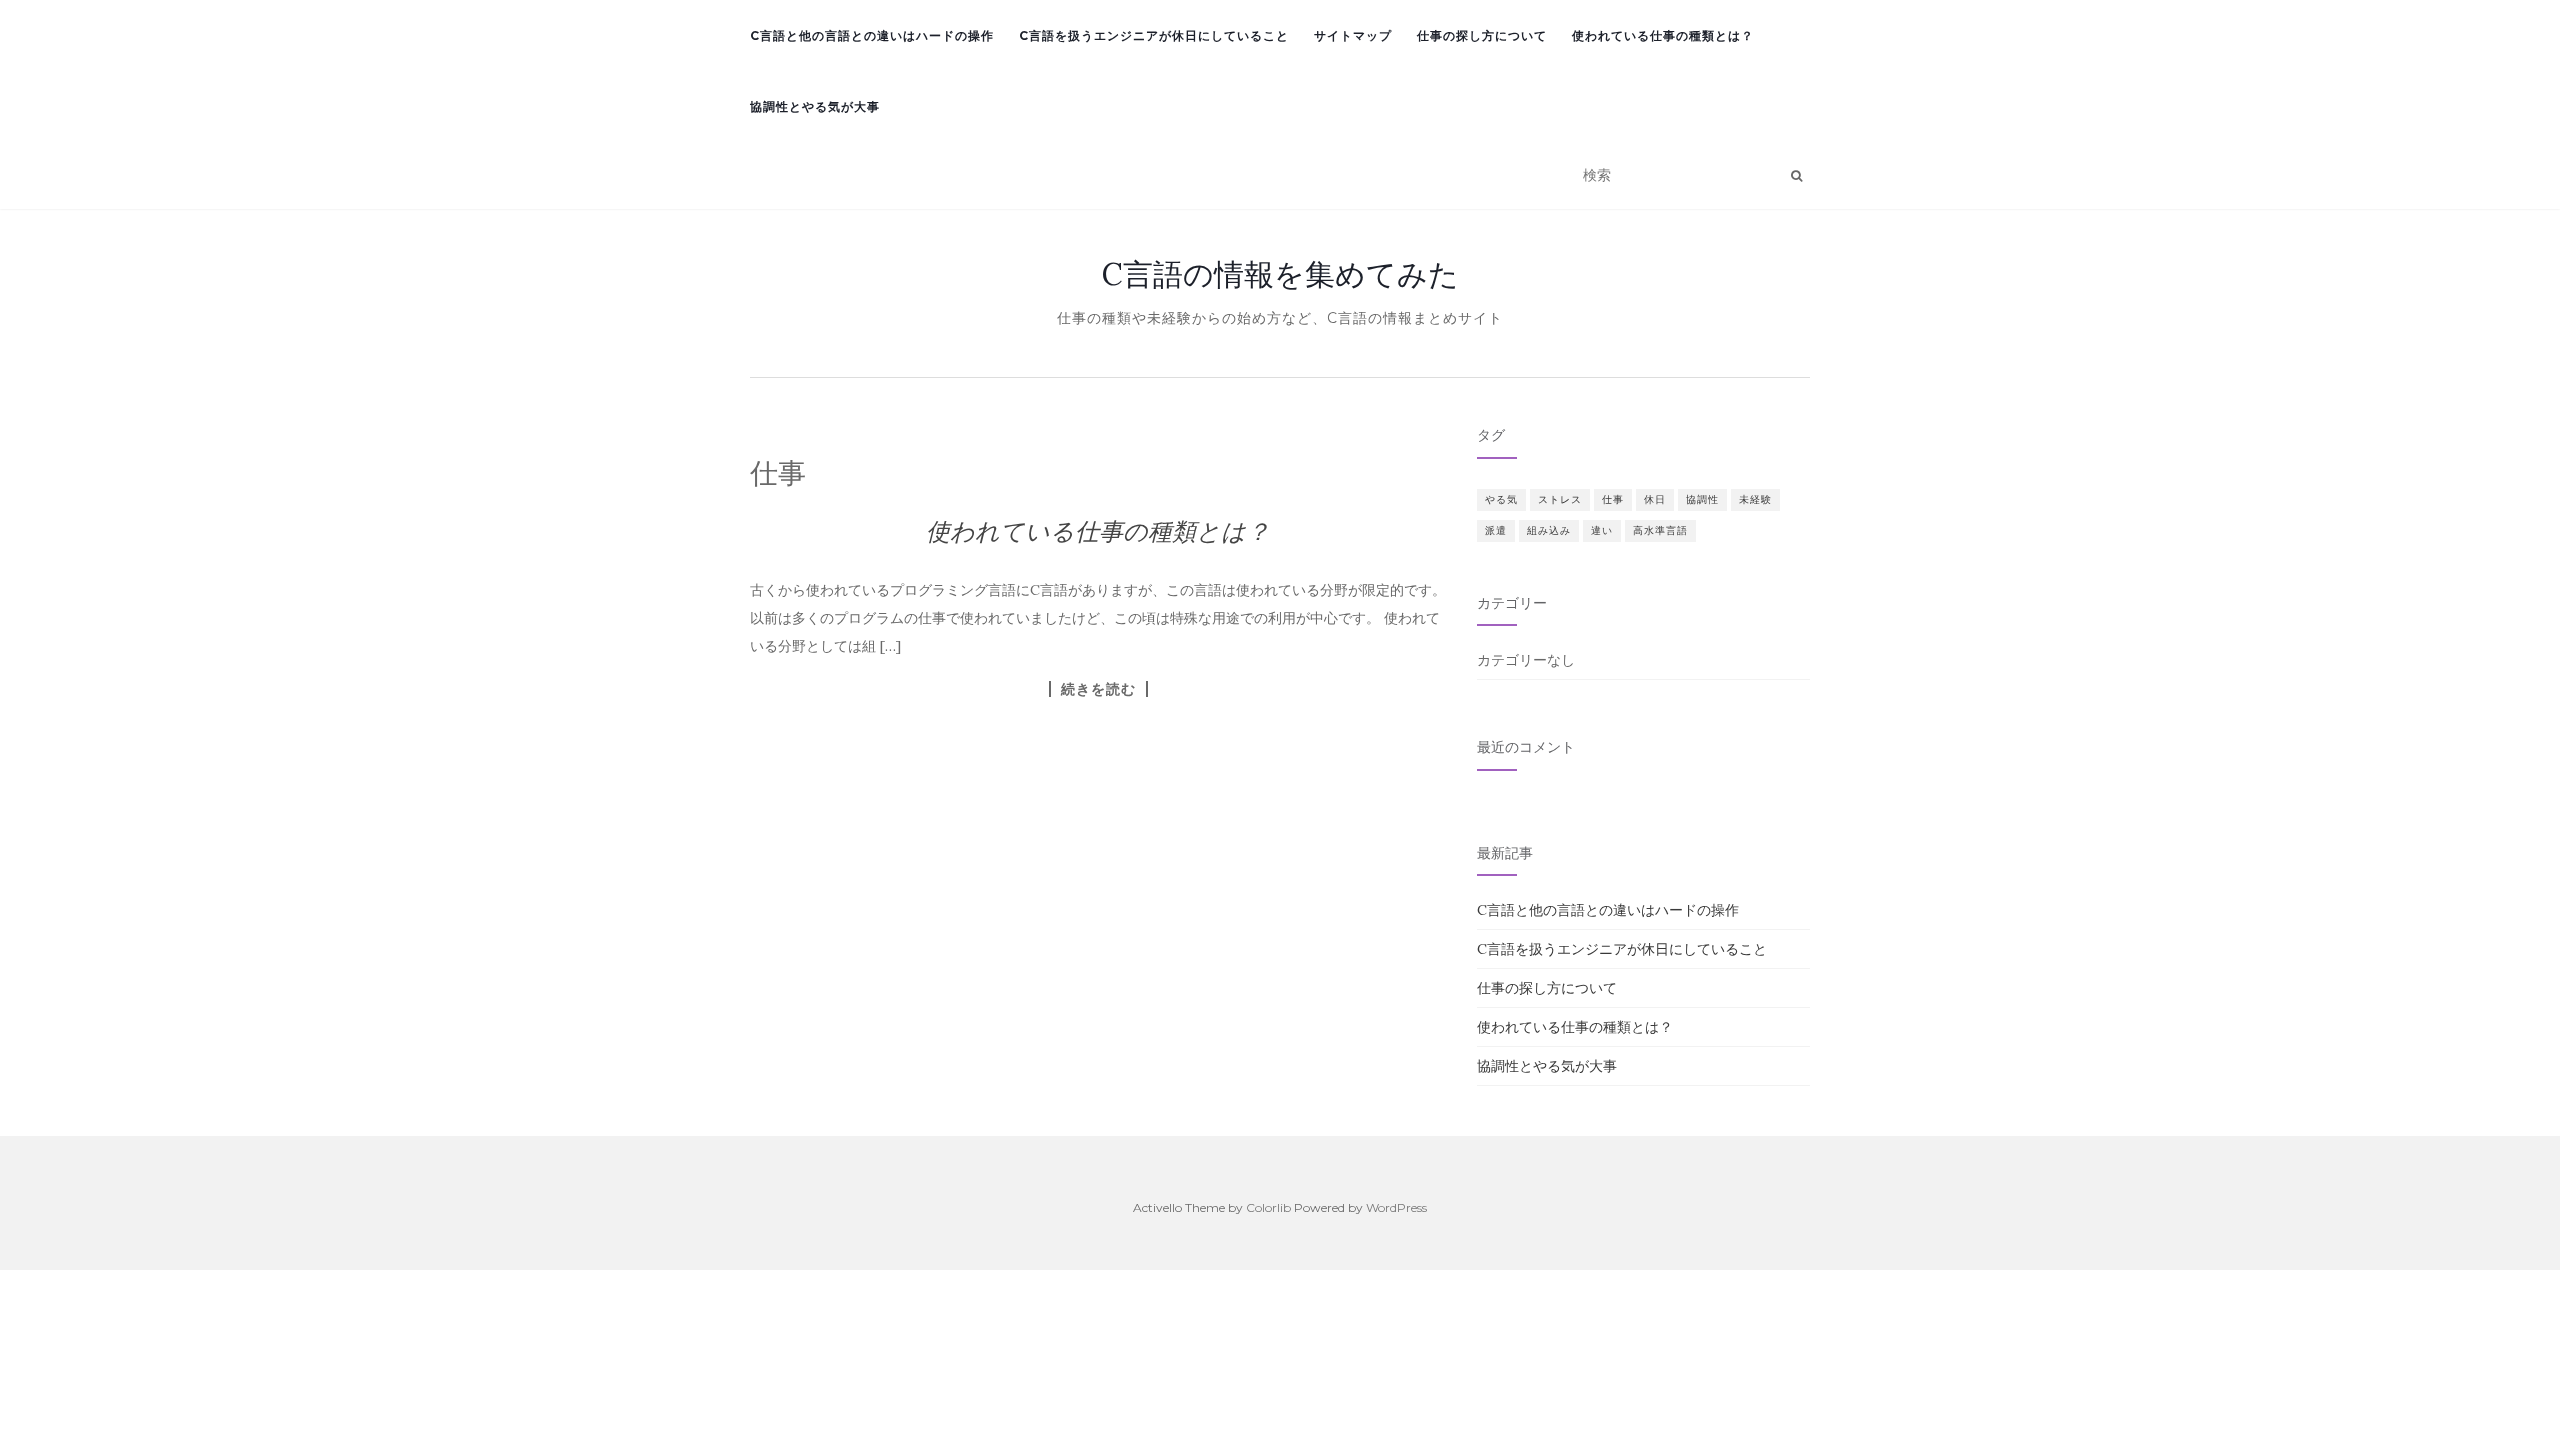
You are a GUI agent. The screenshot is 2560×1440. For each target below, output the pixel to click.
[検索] (1796, 176)
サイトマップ (1353, 35)
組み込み (1549, 530)
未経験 (1755, 499)
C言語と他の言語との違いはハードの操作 (872, 35)
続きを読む (1098, 689)
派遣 (1496, 530)
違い (1602, 530)
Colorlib (1268, 1207)
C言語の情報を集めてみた (1280, 274)
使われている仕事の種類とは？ (1663, 35)
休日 (1655, 499)
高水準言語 (1660, 530)
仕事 (1613, 499)
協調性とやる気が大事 (815, 106)
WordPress (1396, 1207)
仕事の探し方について (1482, 35)
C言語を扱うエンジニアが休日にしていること (1154, 35)
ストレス (1560, 499)
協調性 (1702, 499)
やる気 (1501, 499)
